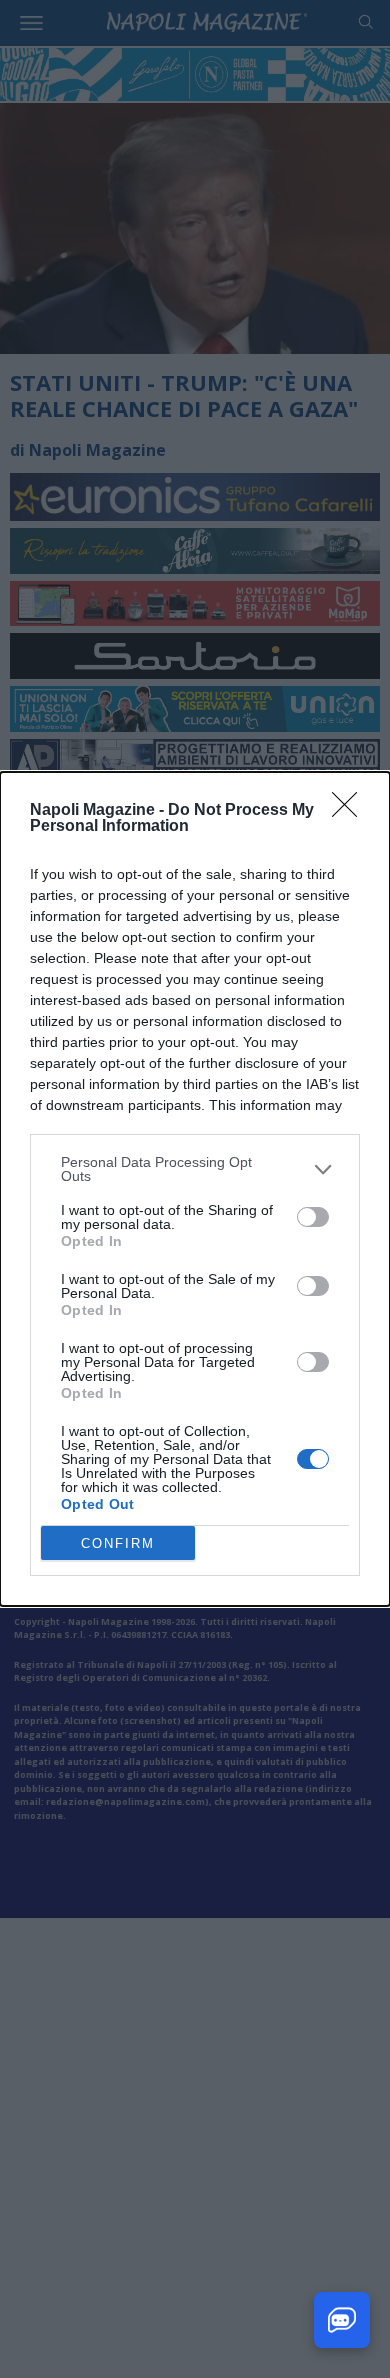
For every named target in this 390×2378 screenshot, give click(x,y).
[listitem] (195, 1169)
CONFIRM (118, 1543)
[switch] (313, 1217)
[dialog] (195, 1189)
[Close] (351, 811)
